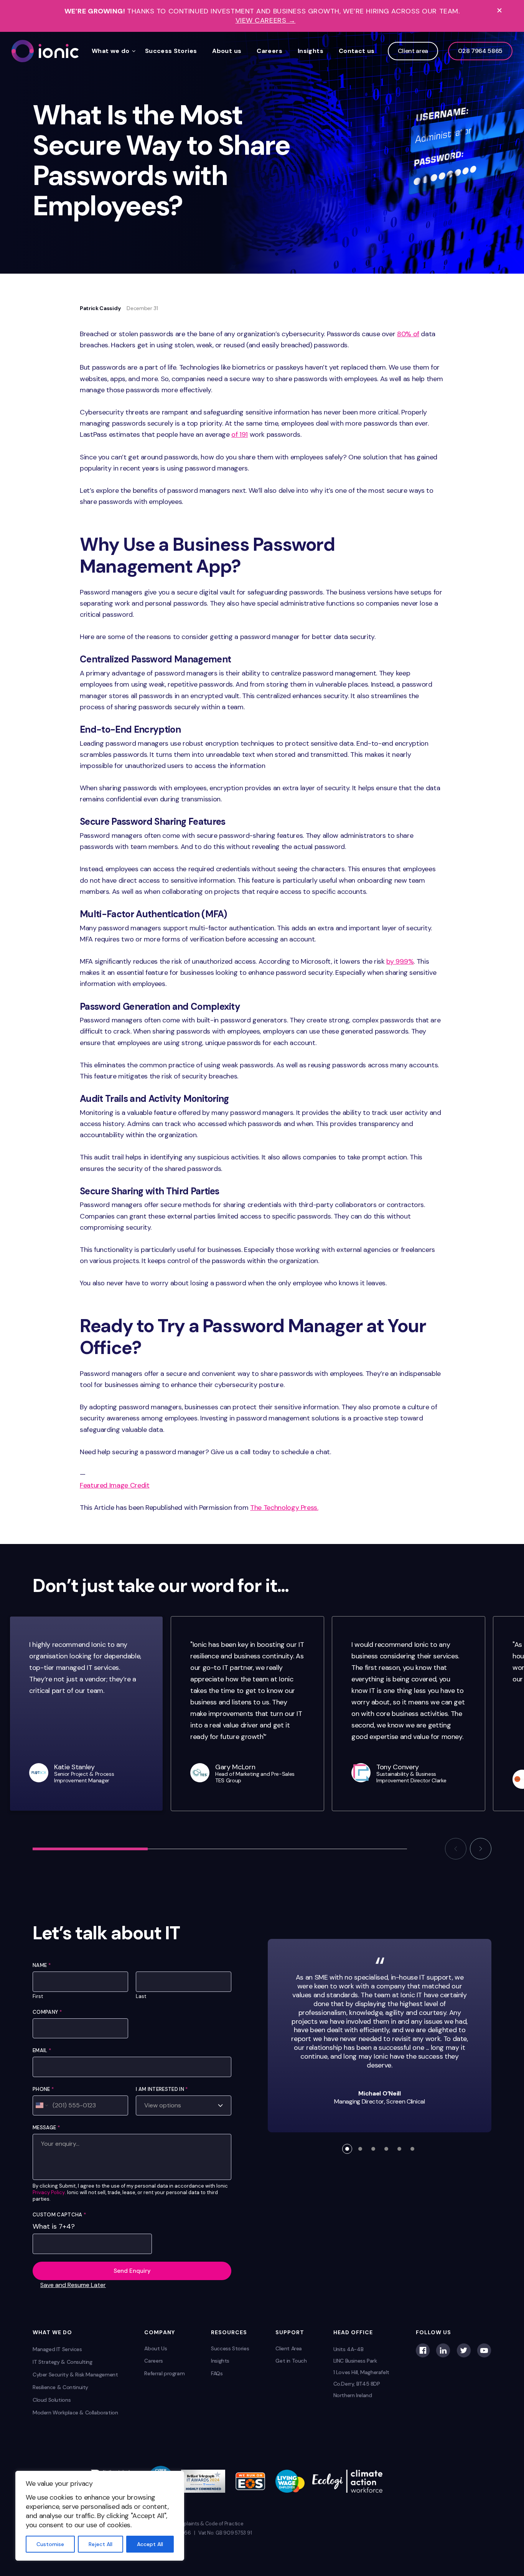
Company (47, 2012)
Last (141, 1996)
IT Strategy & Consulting (63, 2362)
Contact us (357, 51)
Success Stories (171, 51)
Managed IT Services (57, 2349)
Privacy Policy (49, 2193)
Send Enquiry (132, 2271)
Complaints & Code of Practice (208, 2524)
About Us (156, 2348)
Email (42, 2050)
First (38, 1996)
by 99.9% (400, 961)
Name (42, 1965)
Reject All (101, 2544)
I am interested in (162, 2089)
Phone (43, 2089)
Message (46, 2128)
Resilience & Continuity (60, 2387)
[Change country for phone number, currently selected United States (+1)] (41, 2105)
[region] (100, 2516)
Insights (311, 51)
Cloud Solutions (52, 2400)
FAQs (217, 2373)
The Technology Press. (284, 1508)
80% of (408, 334)
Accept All (150, 2544)
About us (227, 51)
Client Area (289, 2348)
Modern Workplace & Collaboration (75, 2413)
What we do (111, 51)
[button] (456, 1849)
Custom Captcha (59, 2215)
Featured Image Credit (115, 1485)
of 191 (240, 434)
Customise (50, 2544)
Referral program (164, 2373)
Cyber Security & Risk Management (75, 2375)
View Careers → (266, 21)
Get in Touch (291, 2361)
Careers (269, 51)
